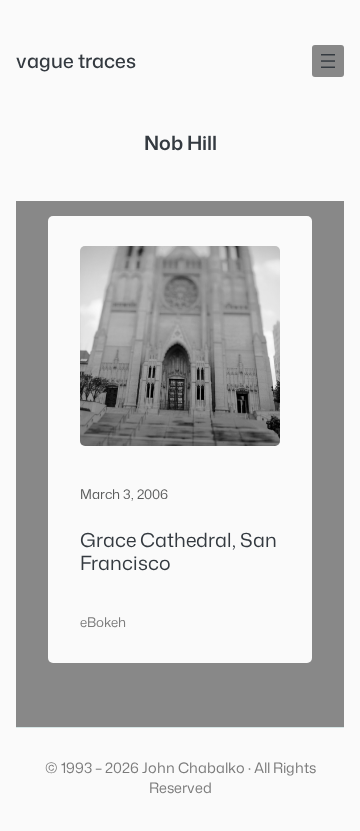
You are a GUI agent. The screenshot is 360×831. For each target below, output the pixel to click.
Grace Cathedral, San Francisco (178, 551)
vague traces (76, 60)
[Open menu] (328, 61)
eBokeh (103, 622)
